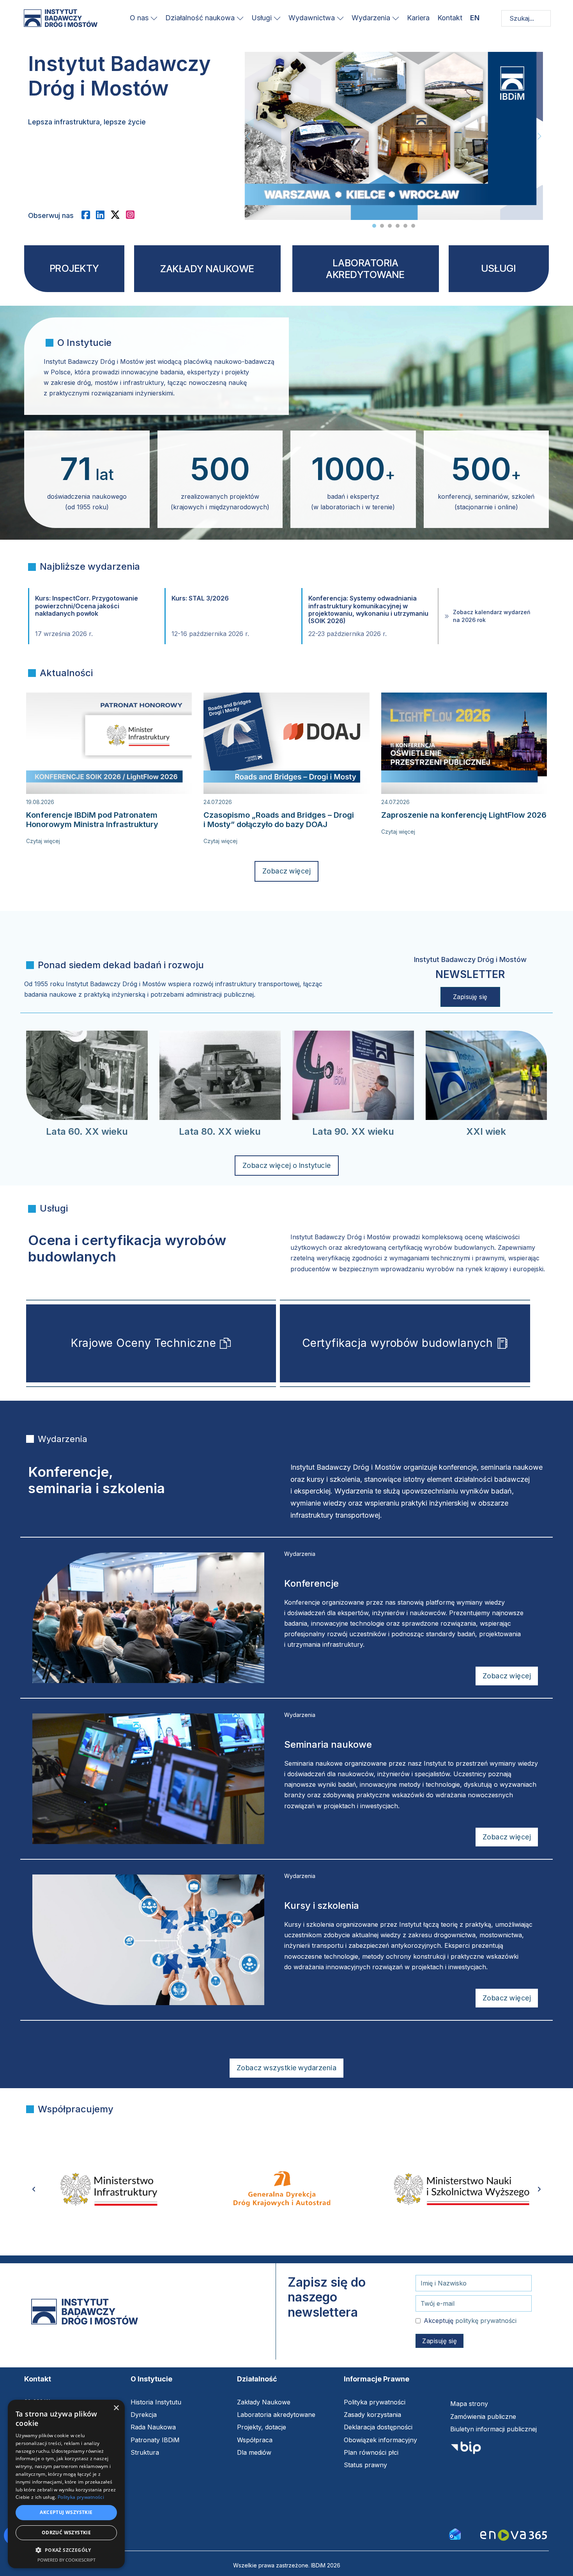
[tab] (374, 226)
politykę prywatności (486, 2321)
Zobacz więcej (287, 871)
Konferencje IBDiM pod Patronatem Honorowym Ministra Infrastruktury (92, 820)
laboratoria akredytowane (365, 269)
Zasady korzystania (372, 2415)
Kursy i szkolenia (322, 1905)
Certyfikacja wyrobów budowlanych (398, 1343)
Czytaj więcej (43, 841)
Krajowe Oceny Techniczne (143, 1343)
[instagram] (133, 215)
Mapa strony (469, 2404)
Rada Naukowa (153, 2427)
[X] (118, 215)
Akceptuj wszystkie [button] (66, 2512)
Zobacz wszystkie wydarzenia (287, 2068)
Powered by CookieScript (66, 2560)
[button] (66, 2550)
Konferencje (311, 1583)
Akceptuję (470, 2321)
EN (475, 18)
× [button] (116, 2408)
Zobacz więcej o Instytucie (287, 1165)
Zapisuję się (470, 997)
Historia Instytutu (156, 2402)
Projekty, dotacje (262, 2427)
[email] (455, 2533)
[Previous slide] (248, 136)
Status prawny (365, 2465)
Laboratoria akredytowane (276, 2415)
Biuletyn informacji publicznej (493, 2429)
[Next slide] (539, 136)
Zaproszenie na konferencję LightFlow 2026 (464, 815)
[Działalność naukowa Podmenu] (240, 18)
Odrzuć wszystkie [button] (66, 2533)
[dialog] (66, 2484)
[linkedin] (103, 215)
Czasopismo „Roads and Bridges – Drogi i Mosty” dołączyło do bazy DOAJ (279, 820)
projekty (74, 268)
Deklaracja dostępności (378, 2427)
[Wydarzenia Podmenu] (396, 18)
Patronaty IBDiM (155, 2440)
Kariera (418, 18)
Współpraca (255, 2440)
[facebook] (89, 215)
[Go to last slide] (34, 2189)
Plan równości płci (371, 2452)
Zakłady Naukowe (264, 2402)
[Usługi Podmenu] (277, 18)
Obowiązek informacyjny (380, 2440)
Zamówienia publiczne (483, 2417)
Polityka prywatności (375, 2402)
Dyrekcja (144, 2415)
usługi (499, 268)
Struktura (145, 2452)
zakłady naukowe (207, 269)
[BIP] (466, 2450)
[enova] (514, 2536)
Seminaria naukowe (328, 1744)
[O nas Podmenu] (154, 18)
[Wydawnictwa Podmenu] (340, 18)
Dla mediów (254, 2452)
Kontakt (450, 18)
